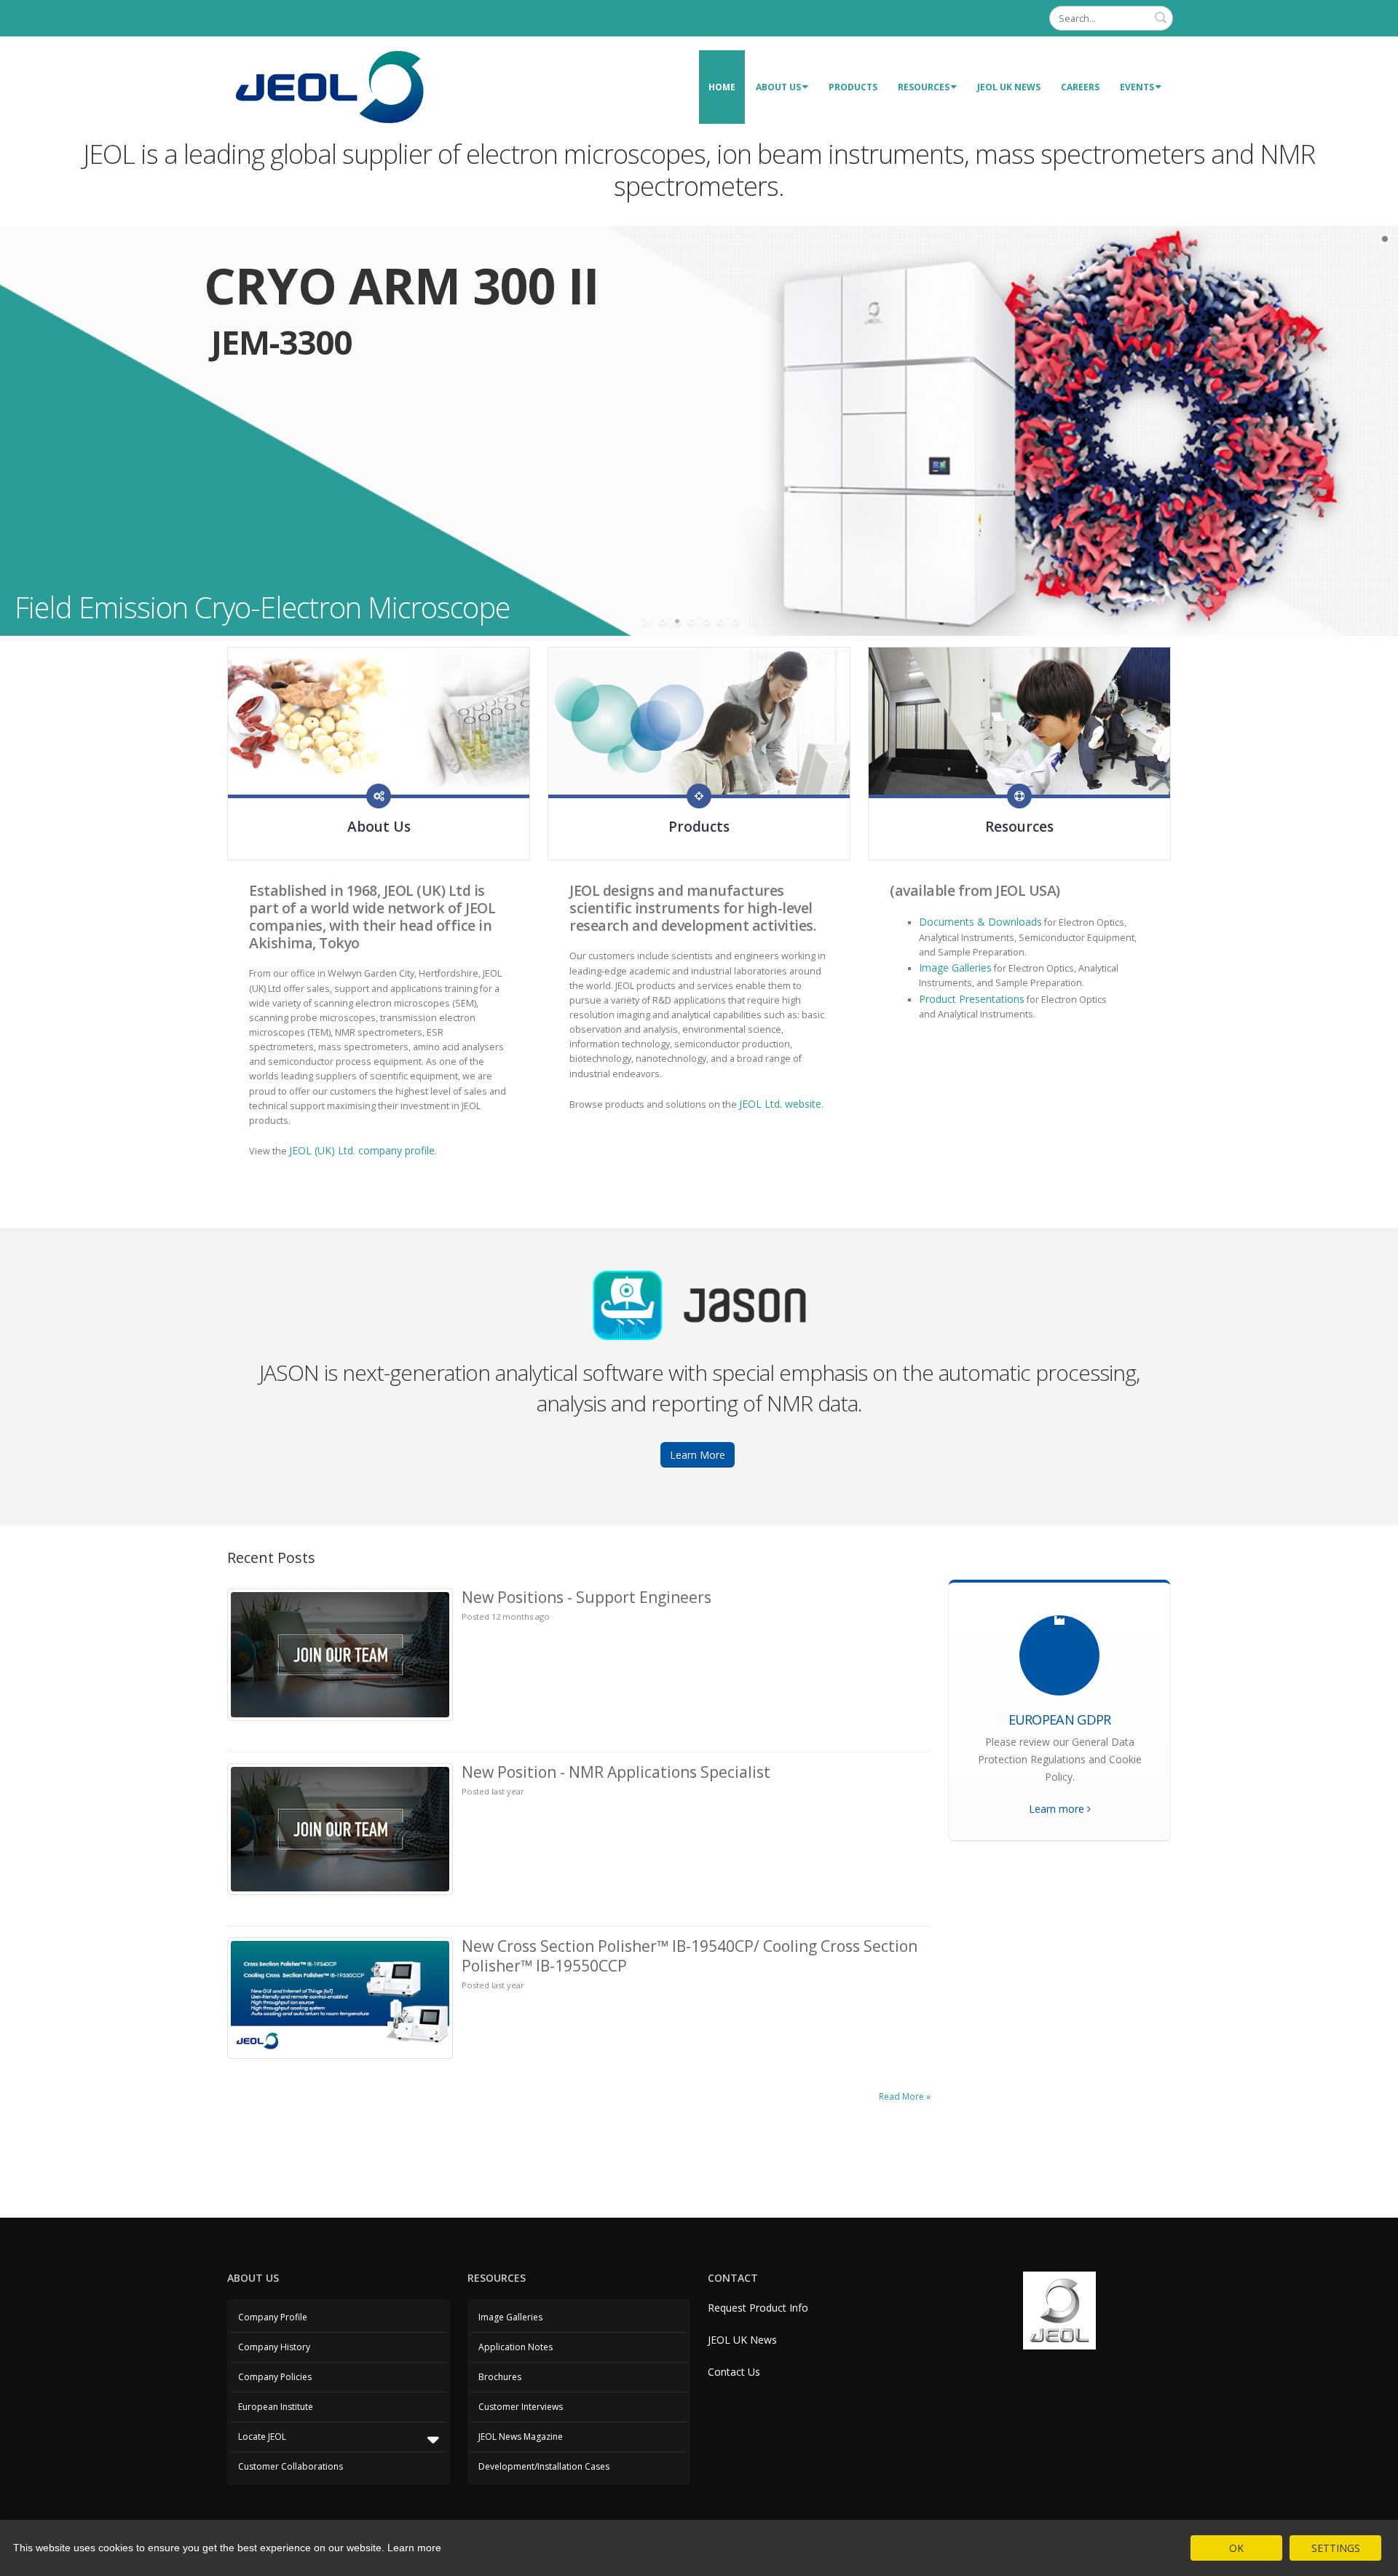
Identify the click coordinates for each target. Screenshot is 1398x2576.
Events (1137, 87)
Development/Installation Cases (544, 2466)
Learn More (698, 1455)
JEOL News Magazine (521, 2437)
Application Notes (516, 2347)
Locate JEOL (262, 2437)
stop (752, 621)
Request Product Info (758, 2308)
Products (853, 87)
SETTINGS (1336, 2548)
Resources (924, 87)
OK (1236, 2548)
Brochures (500, 2377)
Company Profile (273, 2317)
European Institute (276, 2407)
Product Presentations (972, 999)
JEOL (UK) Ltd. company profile (362, 1150)
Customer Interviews (521, 2407)
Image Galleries (955, 968)
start (646, 621)
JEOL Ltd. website (780, 1104)
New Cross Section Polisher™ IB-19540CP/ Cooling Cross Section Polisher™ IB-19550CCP (690, 1956)
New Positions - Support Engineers (587, 1597)
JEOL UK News (1009, 87)
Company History (274, 2347)
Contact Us (734, 2372)
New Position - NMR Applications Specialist (616, 1772)
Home (722, 87)
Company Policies (275, 2377)
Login (1025, 18)
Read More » (905, 2096)
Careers (1080, 87)
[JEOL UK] (329, 86)
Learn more (1058, 1809)
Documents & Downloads (980, 922)
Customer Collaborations (291, 2466)
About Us (778, 87)
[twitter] (379, 796)
